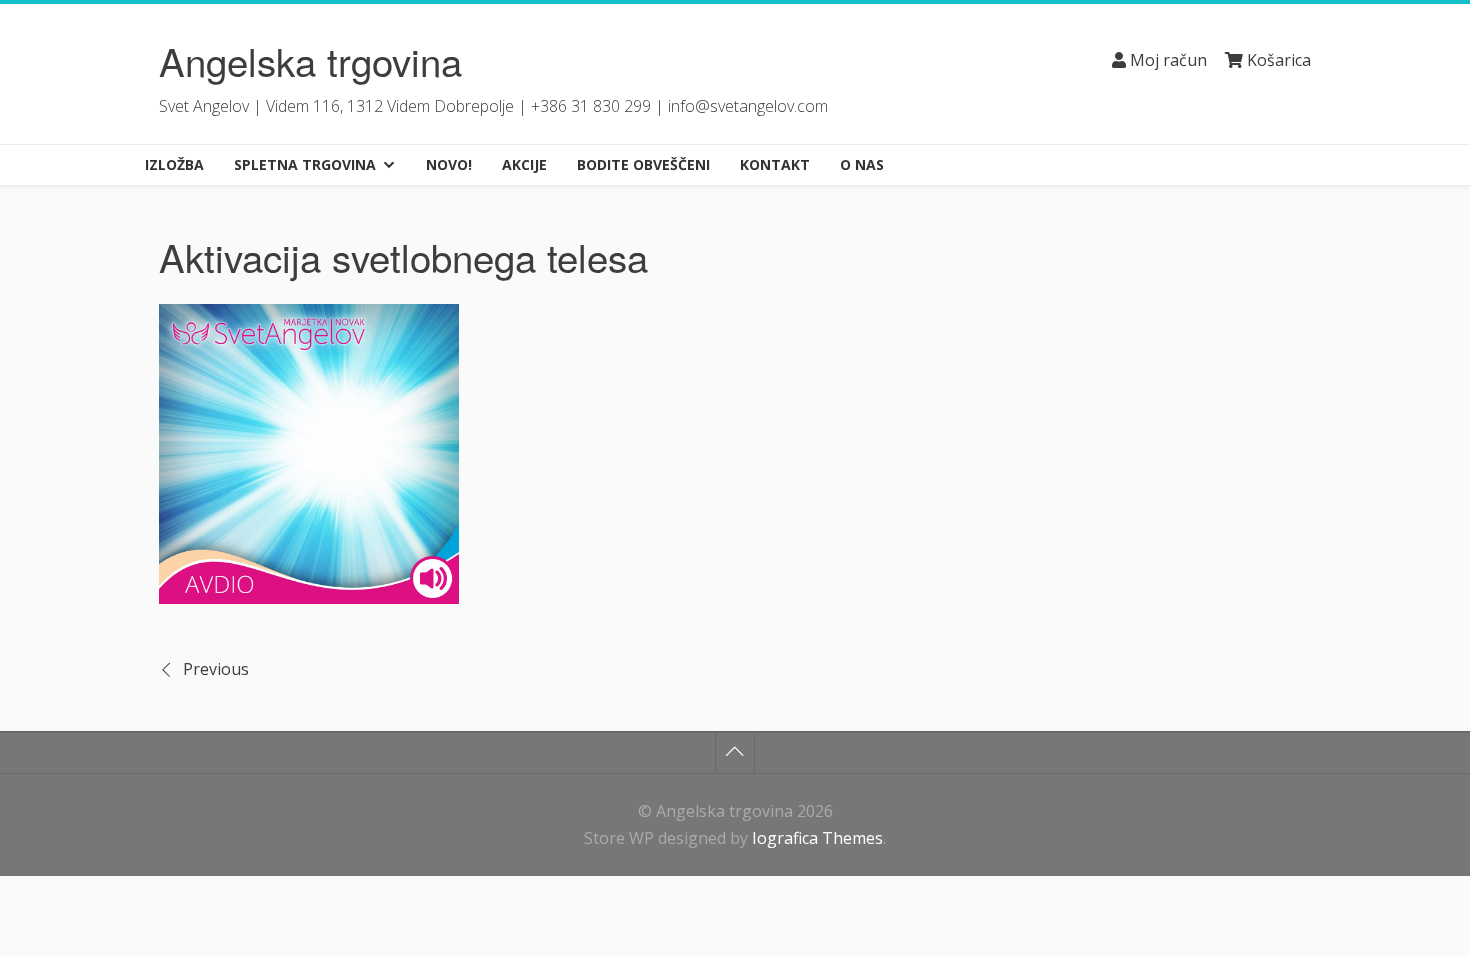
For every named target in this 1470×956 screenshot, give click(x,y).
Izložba (174, 164)
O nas (862, 164)
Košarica (1277, 60)
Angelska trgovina (310, 60)
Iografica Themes (817, 838)
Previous (216, 669)
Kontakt (775, 164)
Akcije (524, 164)
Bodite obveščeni (643, 164)
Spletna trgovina (305, 164)
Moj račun (1166, 60)
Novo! (449, 164)
